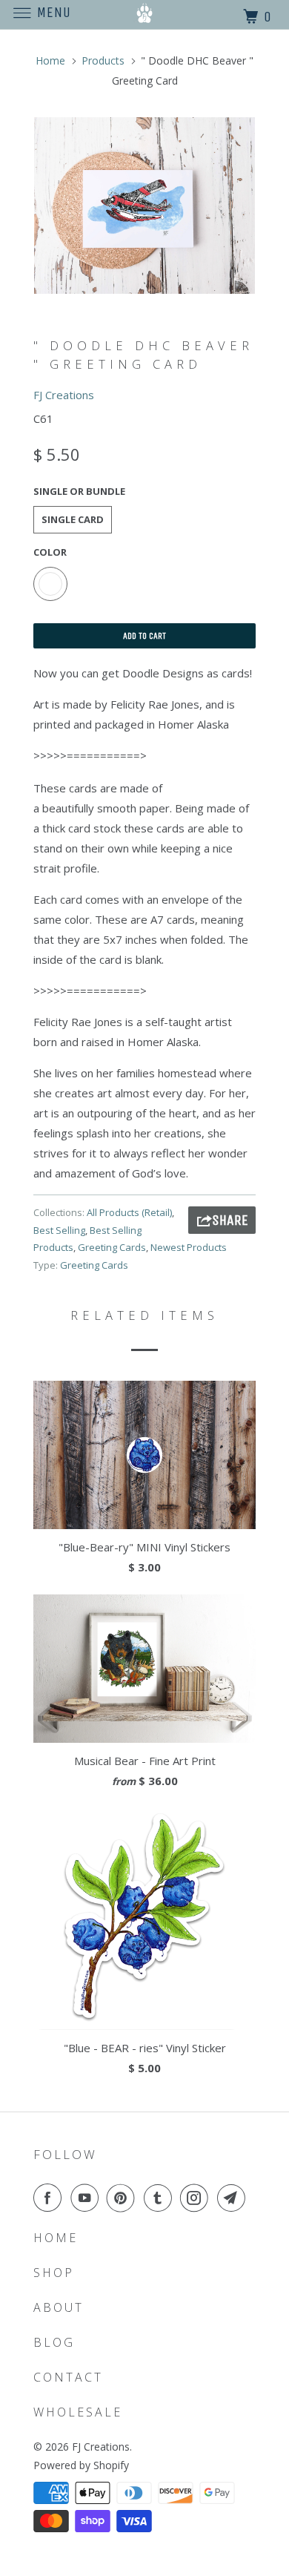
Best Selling (59, 1230)
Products (103, 60)
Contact (68, 2377)
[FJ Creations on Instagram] (197, 2198)
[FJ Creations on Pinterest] (124, 2198)
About (59, 2307)
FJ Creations (64, 395)
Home (56, 2238)
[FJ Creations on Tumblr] (161, 2198)
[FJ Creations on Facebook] (50, 2198)
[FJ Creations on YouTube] (87, 2198)
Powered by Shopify (81, 2465)
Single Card (73, 519)
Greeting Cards (112, 1247)
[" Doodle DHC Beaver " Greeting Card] (144, 206)
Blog (54, 2342)
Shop (54, 2273)
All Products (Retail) (129, 1212)
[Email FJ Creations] (234, 2198)
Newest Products (189, 1247)
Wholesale (78, 2412)
